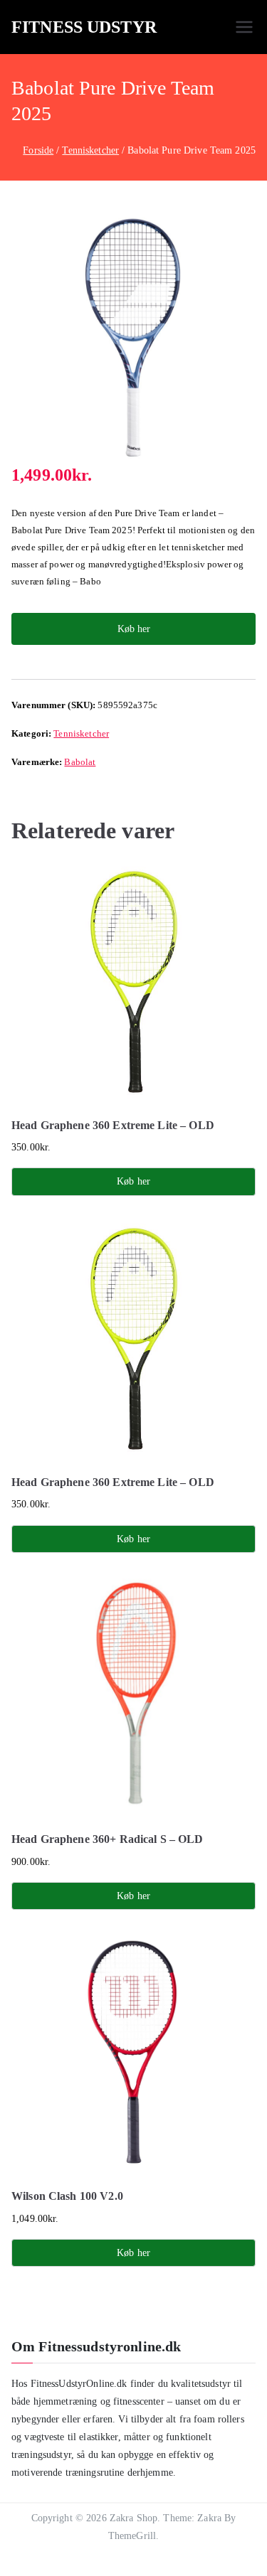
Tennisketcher (90, 150)
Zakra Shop (133, 2518)
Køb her (134, 629)
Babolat (80, 762)
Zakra (209, 2518)
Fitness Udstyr (84, 27)
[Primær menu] (244, 27)
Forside (38, 150)
